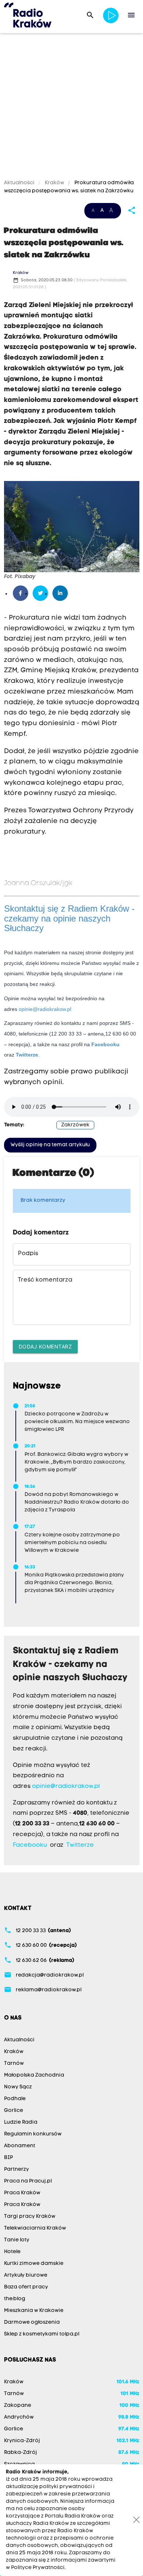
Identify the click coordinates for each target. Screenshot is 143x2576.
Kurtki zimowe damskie (34, 2264)
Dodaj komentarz (45, 1346)
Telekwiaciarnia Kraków (35, 2228)
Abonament (20, 2146)
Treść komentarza (45, 1280)
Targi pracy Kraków (30, 2217)
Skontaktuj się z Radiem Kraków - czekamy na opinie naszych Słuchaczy (69, 918)
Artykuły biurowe (26, 2275)
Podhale (15, 2099)
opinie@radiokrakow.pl (45, 1009)
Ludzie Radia (21, 2122)
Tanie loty (17, 2240)
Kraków (54, 183)
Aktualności (20, 183)
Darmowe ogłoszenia (32, 2322)
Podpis (28, 1254)
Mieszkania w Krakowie (34, 2311)
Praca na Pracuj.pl (28, 2181)
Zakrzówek (75, 1125)
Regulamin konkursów (33, 2134)
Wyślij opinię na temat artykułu (50, 1145)
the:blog (15, 2299)
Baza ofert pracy (26, 2287)
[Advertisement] (71, 107)
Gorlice (14, 2111)
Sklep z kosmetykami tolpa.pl (42, 2334)
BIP (8, 2158)
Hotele (12, 2252)
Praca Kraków (22, 2193)
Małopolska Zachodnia (34, 2075)
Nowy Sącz (18, 2087)
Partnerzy (16, 2169)
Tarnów (14, 2064)
